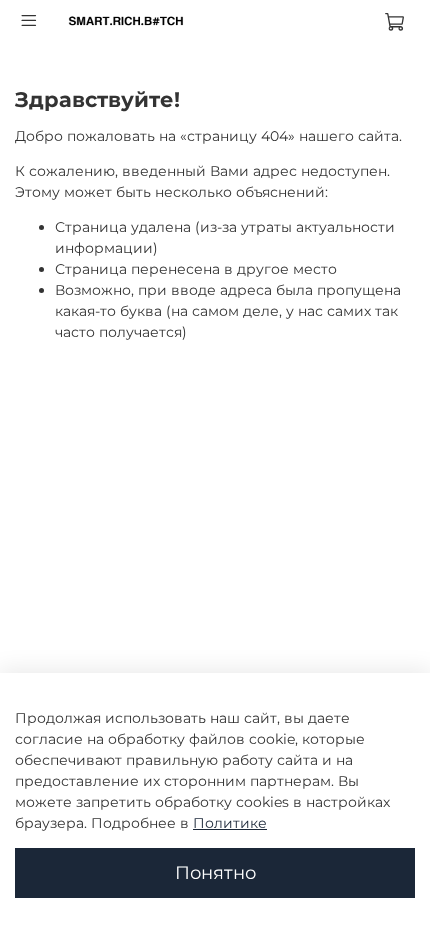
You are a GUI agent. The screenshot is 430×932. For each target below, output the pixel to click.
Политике (230, 823)
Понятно (215, 872)
